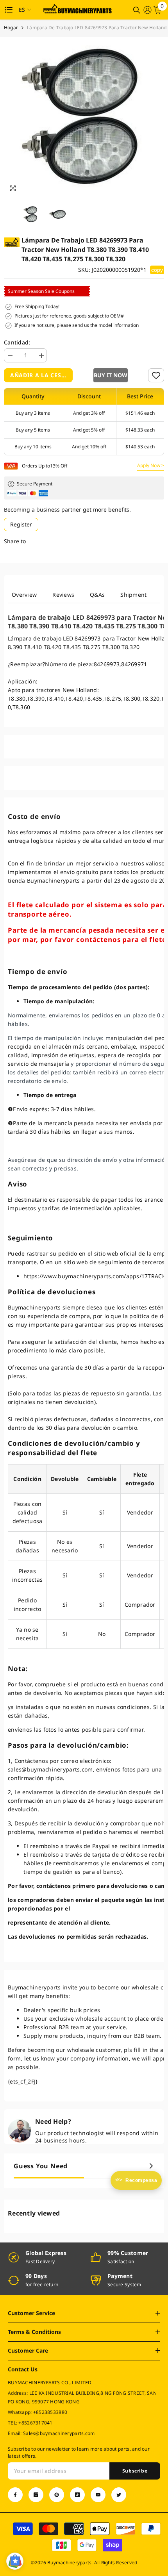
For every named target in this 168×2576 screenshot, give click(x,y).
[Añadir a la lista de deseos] (156, 375)
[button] (111, 375)
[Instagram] (36, 2495)
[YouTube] (98, 2495)
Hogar (11, 28)
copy (157, 270)
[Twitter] (119, 2495)
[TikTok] (77, 2495)
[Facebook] (15, 2495)
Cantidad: (17, 342)
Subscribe (135, 2471)
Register (21, 524)
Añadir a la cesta (39, 375)
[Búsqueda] (137, 10)
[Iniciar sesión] (147, 10)
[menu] (9, 10)
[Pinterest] (57, 2495)
